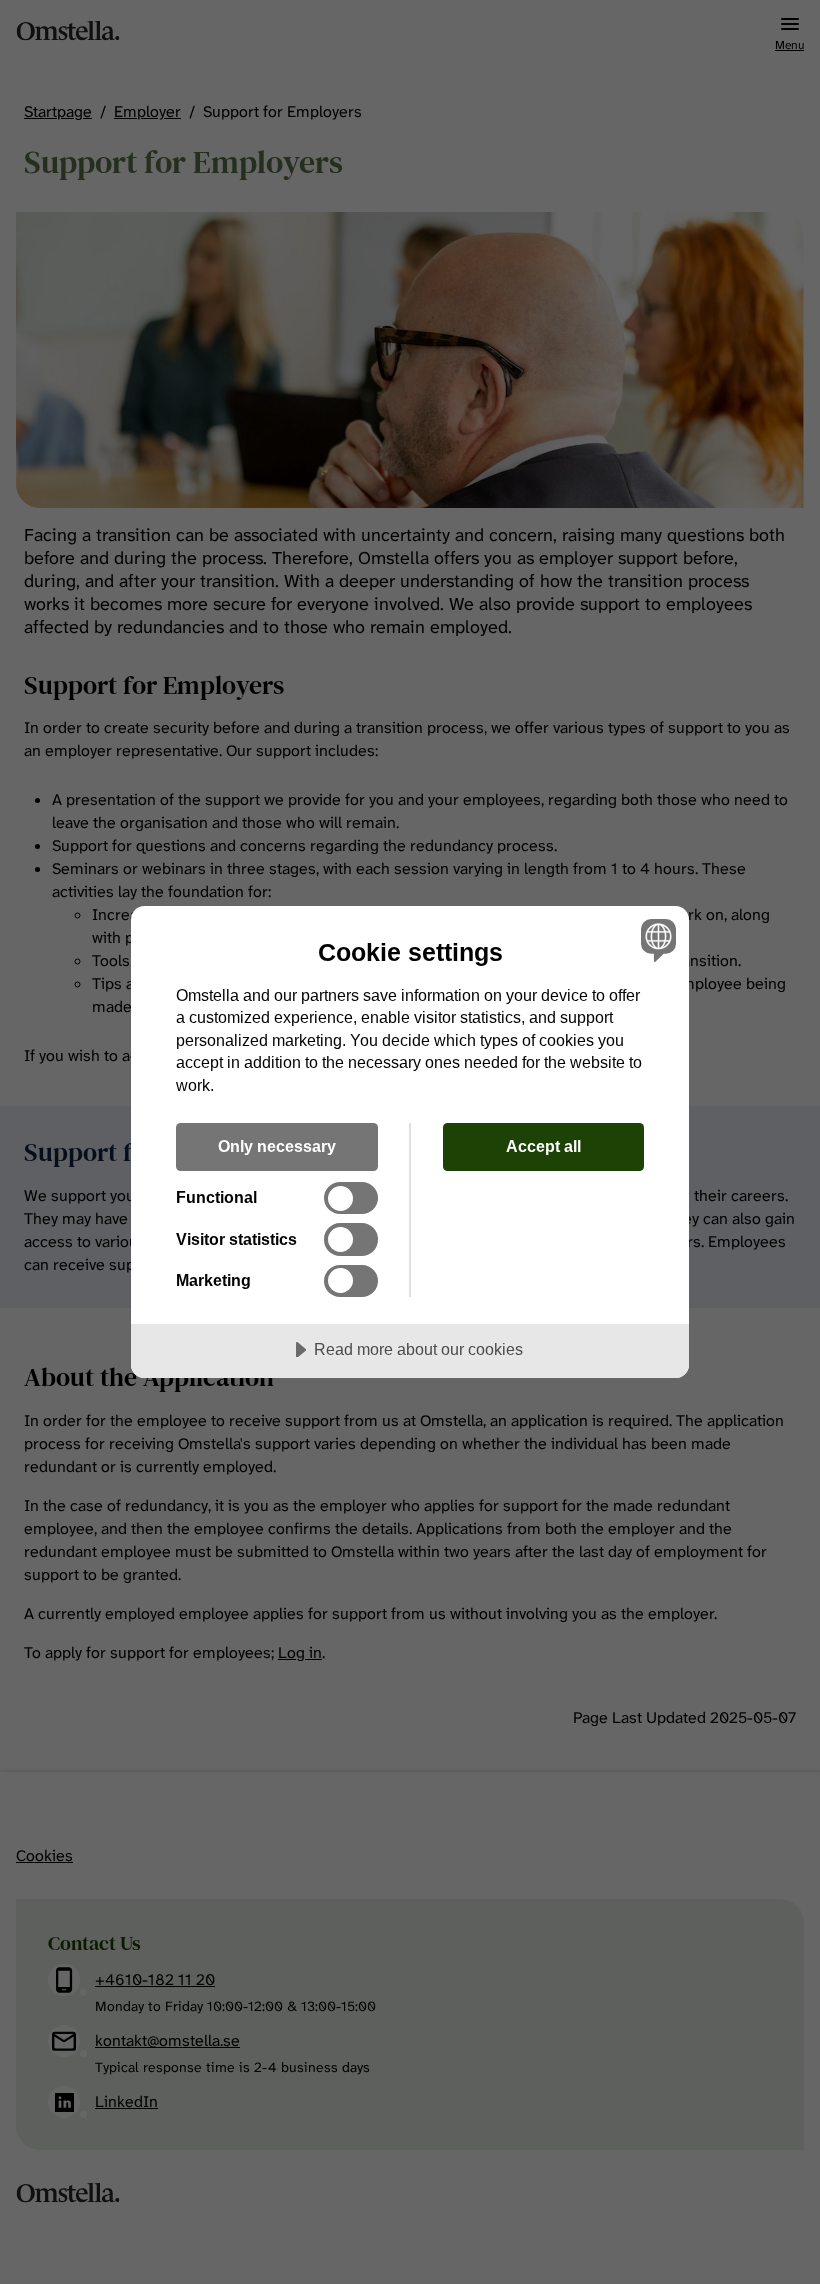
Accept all (543, 1146)
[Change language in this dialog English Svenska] (656, 940)
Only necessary (277, 1146)
